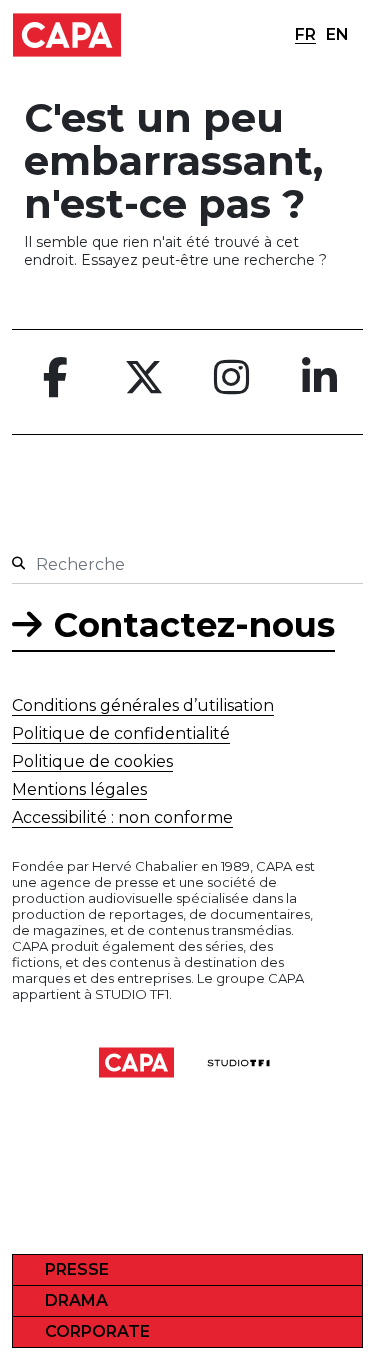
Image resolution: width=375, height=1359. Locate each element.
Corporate (97, 1331)
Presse (77, 1269)
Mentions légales (79, 789)
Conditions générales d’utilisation (143, 705)
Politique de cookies (92, 761)
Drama (76, 1300)
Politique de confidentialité (121, 733)
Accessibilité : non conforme (122, 817)
